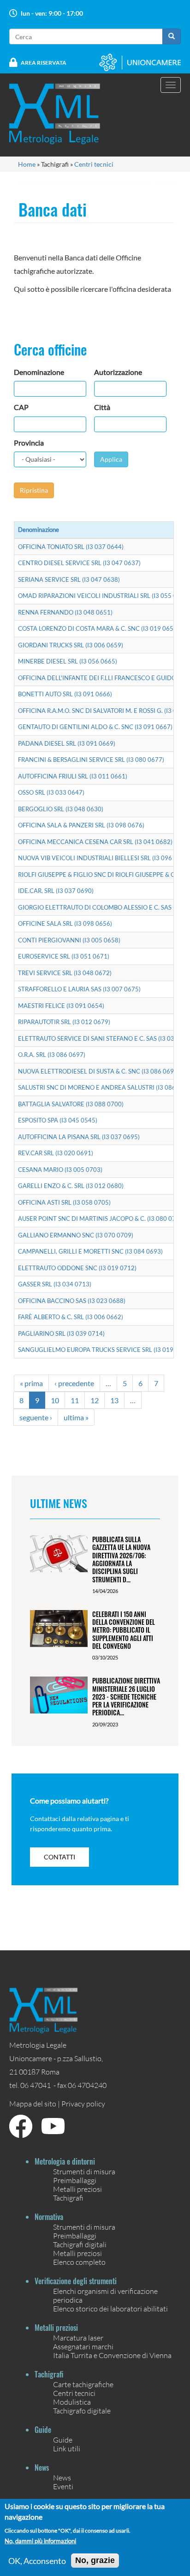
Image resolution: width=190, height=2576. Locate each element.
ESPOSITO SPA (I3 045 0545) (58, 1120)
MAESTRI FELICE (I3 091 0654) (61, 1006)
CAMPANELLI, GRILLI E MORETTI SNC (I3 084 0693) (90, 1251)
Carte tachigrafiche (83, 2384)
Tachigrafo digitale (82, 2410)
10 (55, 1400)
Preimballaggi (75, 2180)
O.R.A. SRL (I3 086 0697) (52, 1055)
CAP (21, 407)
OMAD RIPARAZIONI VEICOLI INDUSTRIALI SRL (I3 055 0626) (104, 596)
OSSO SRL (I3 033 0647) (51, 792)
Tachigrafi (68, 2198)
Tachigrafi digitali (80, 2244)
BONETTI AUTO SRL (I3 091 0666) (65, 694)
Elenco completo (79, 2262)
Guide (63, 2440)
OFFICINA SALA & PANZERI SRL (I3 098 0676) (81, 825)
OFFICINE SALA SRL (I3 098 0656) (65, 923)
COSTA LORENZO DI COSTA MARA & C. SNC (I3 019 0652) (98, 628)
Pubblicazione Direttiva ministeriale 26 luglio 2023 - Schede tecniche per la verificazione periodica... (126, 1696)
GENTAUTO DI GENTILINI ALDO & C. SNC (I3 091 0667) (95, 727)
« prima (31, 1383)
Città (102, 407)
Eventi (63, 2486)
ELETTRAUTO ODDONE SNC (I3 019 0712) (77, 1268)
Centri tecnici (94, 164)
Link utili (67, 2448)
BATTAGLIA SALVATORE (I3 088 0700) (71, 1104)
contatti (59, 1857)
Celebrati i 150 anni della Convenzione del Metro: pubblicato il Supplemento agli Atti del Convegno (124, 1630)
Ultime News (59, 1503)
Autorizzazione (118, 372)
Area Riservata (44, 63)
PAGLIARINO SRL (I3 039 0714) (61, 1333)
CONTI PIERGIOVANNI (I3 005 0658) (69, 940)
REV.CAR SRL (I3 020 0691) (56, 1153)
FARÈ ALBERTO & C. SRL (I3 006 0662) (71, 1317)
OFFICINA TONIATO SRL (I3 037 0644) (71, 547)
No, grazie (95, 2560)
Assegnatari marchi (83, 2346)
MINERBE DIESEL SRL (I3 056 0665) (68, 661)
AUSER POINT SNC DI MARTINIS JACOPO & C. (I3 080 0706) (101, 1219)
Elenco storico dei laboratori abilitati (110, 2308)
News (62, 2477)
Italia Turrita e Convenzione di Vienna (112, 2355)
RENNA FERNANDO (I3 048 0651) (65, 612)
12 (95, 1400)
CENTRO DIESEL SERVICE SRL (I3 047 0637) (79, 563)
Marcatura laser (78, 2338)
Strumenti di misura (84, 2171)
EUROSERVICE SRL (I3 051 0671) (64, 956)
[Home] (60, 114)
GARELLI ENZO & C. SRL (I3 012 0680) (71, 1186)
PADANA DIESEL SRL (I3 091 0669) (67, 743)
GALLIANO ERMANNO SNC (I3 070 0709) (76, 1235)
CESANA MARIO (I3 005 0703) (60, 1170)
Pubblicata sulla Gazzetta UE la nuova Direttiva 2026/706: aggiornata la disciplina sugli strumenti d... (121, 1559)
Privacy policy (83, 2103)
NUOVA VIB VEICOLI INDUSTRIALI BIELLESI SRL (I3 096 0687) (104, 858)
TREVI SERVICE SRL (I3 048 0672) (65, 973)
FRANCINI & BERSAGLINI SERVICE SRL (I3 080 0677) (91, 760)
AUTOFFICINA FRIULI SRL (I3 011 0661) (73, 776)
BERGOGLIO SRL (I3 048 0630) (61, 809)
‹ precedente (74, 1383)
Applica (111, 459)
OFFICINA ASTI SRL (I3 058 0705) (64, 1202)
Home (27, 164)
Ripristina (34, 490)
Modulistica (72, 2402)
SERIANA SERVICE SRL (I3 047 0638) (69, 579)
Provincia (29, 443)
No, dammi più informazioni (40, 2541)
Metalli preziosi (77, 2189)
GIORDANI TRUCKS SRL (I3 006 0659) (71, 645)
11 (75, 1400)
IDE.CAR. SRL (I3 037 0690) (56, 891)
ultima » (76, 1417)
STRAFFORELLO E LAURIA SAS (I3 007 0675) (79, 989)
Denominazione (39, 372)
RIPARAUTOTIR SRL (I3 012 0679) (64, 1022)
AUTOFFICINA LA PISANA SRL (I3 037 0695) (79, 1137)
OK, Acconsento (37, 2561)
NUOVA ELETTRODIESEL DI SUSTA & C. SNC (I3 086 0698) (99, 1071)
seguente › (36, 1417)
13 (114, 1400)
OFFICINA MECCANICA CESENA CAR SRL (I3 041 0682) (95, 842)
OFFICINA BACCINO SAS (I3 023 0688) (72, 1301)
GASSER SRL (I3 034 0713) (55, 1284)
